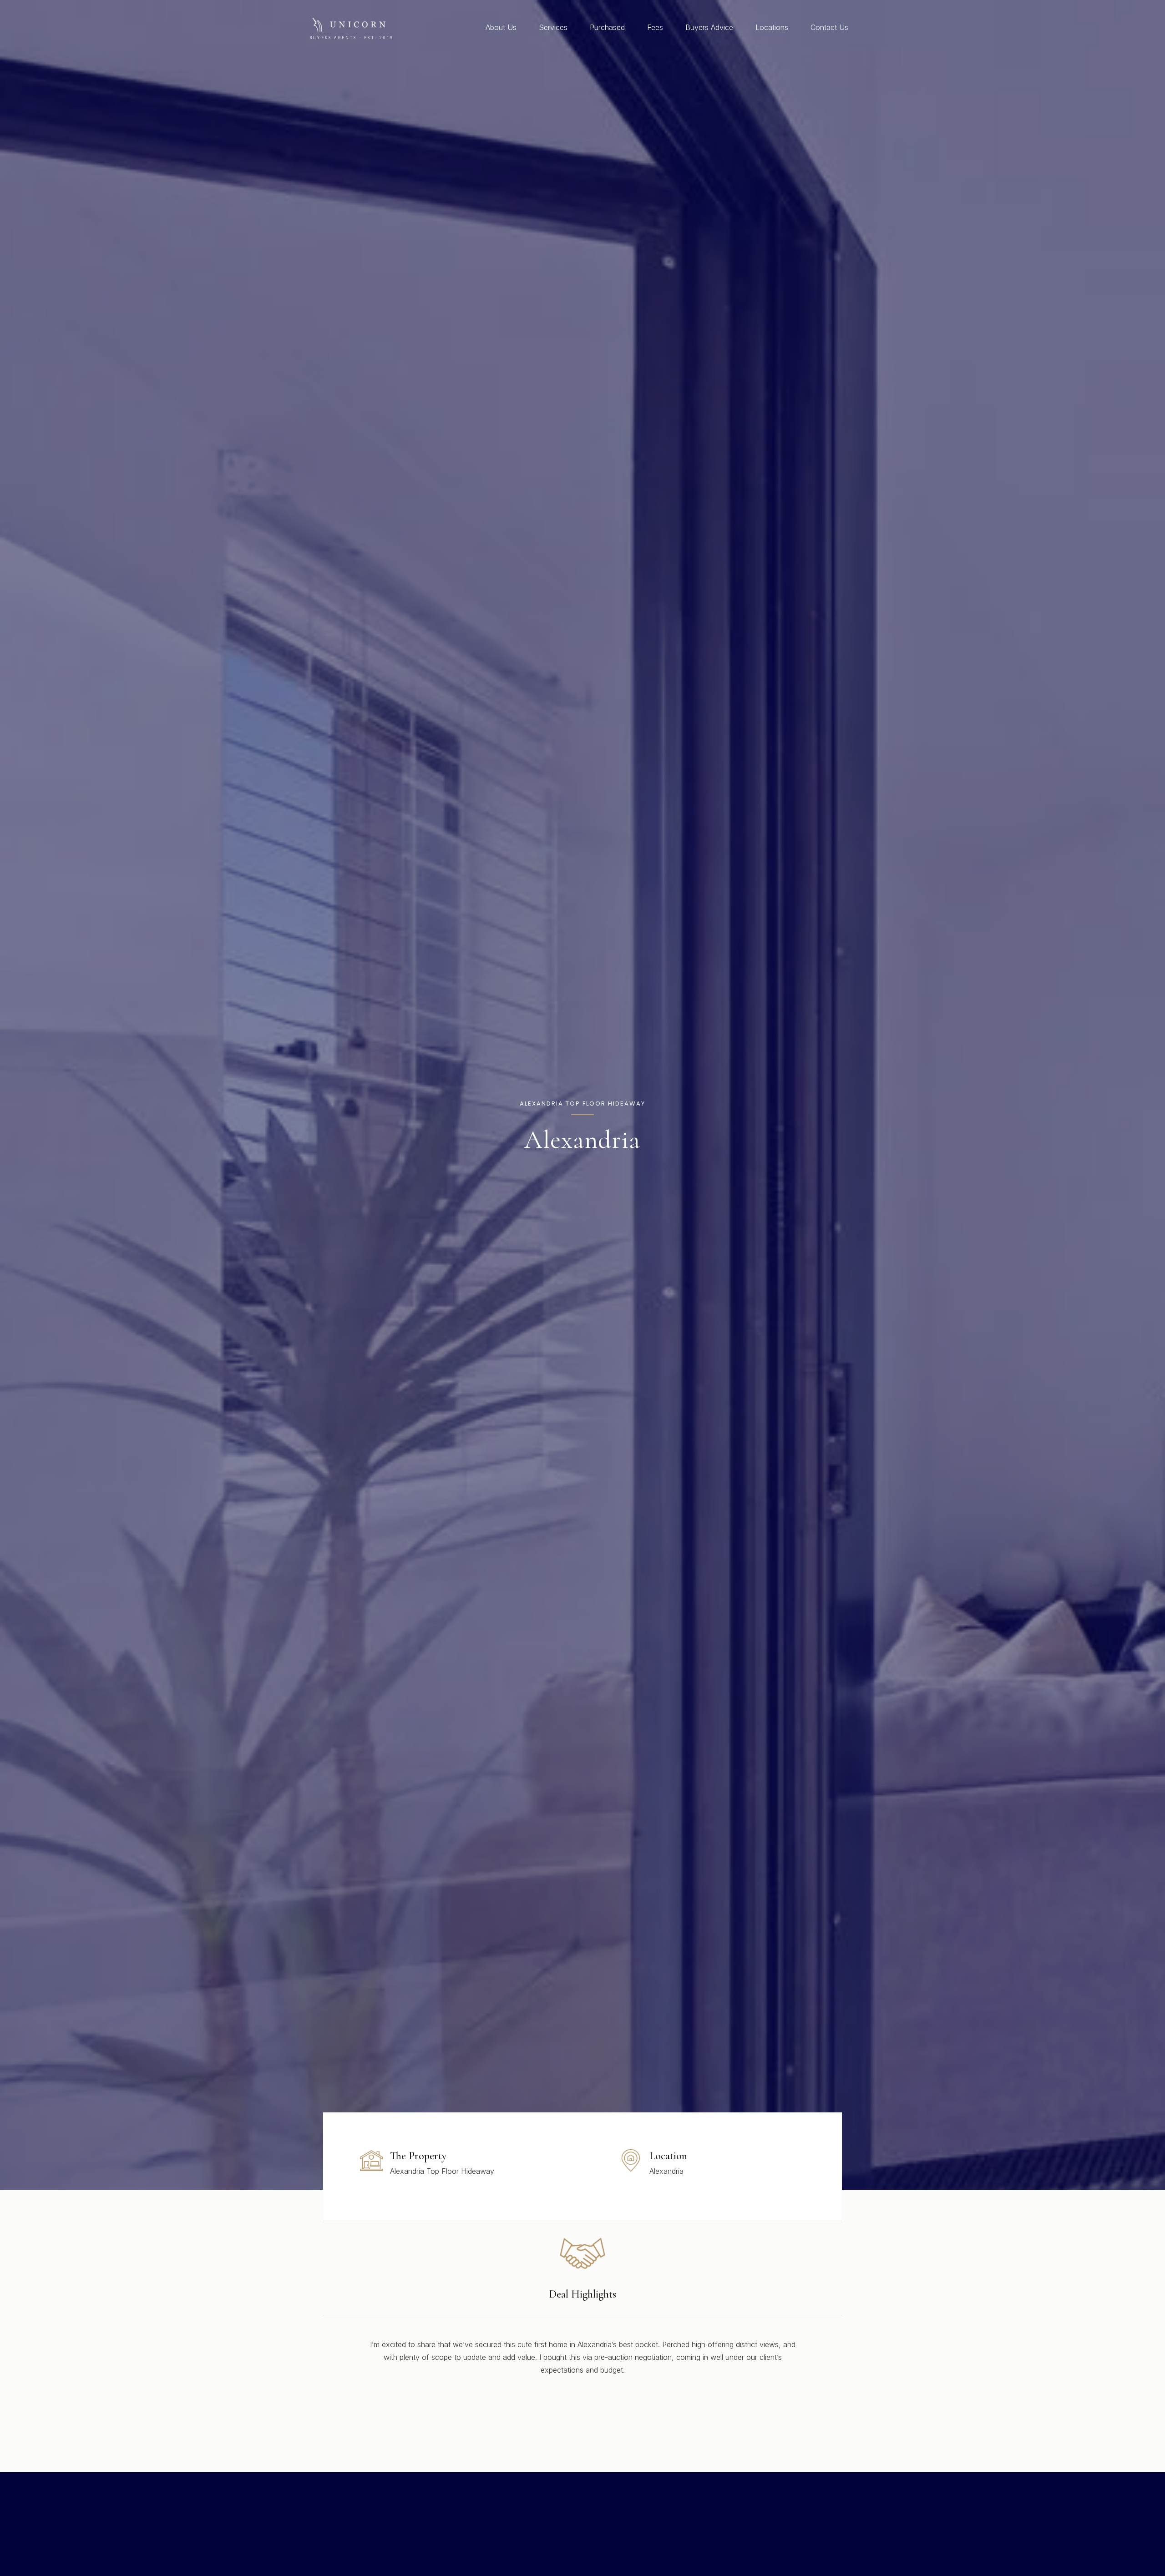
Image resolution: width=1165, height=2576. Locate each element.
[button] (520, 27)
